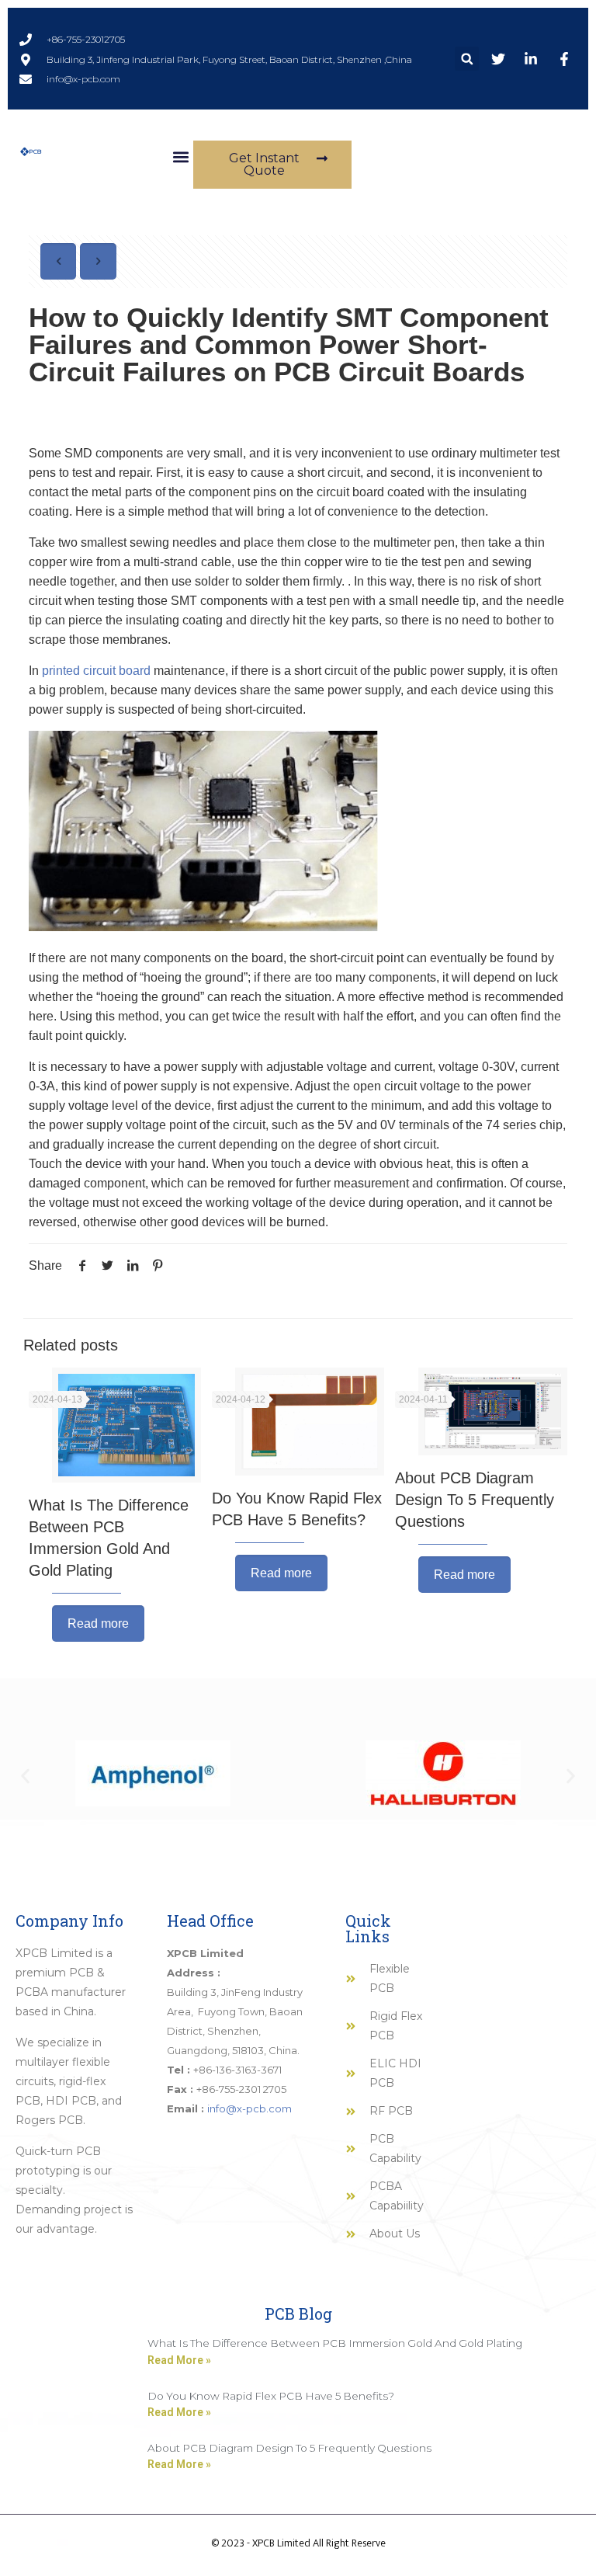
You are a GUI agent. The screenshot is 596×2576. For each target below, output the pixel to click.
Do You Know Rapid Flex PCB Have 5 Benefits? (271, 2396)
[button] (467, 59)
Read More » (179, 2360)
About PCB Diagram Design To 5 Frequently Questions (475, 1500)
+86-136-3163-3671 (237, 2070)
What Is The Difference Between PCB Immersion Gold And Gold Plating (335, 2343)
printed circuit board (95, 671)
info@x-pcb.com (249, 2108)
